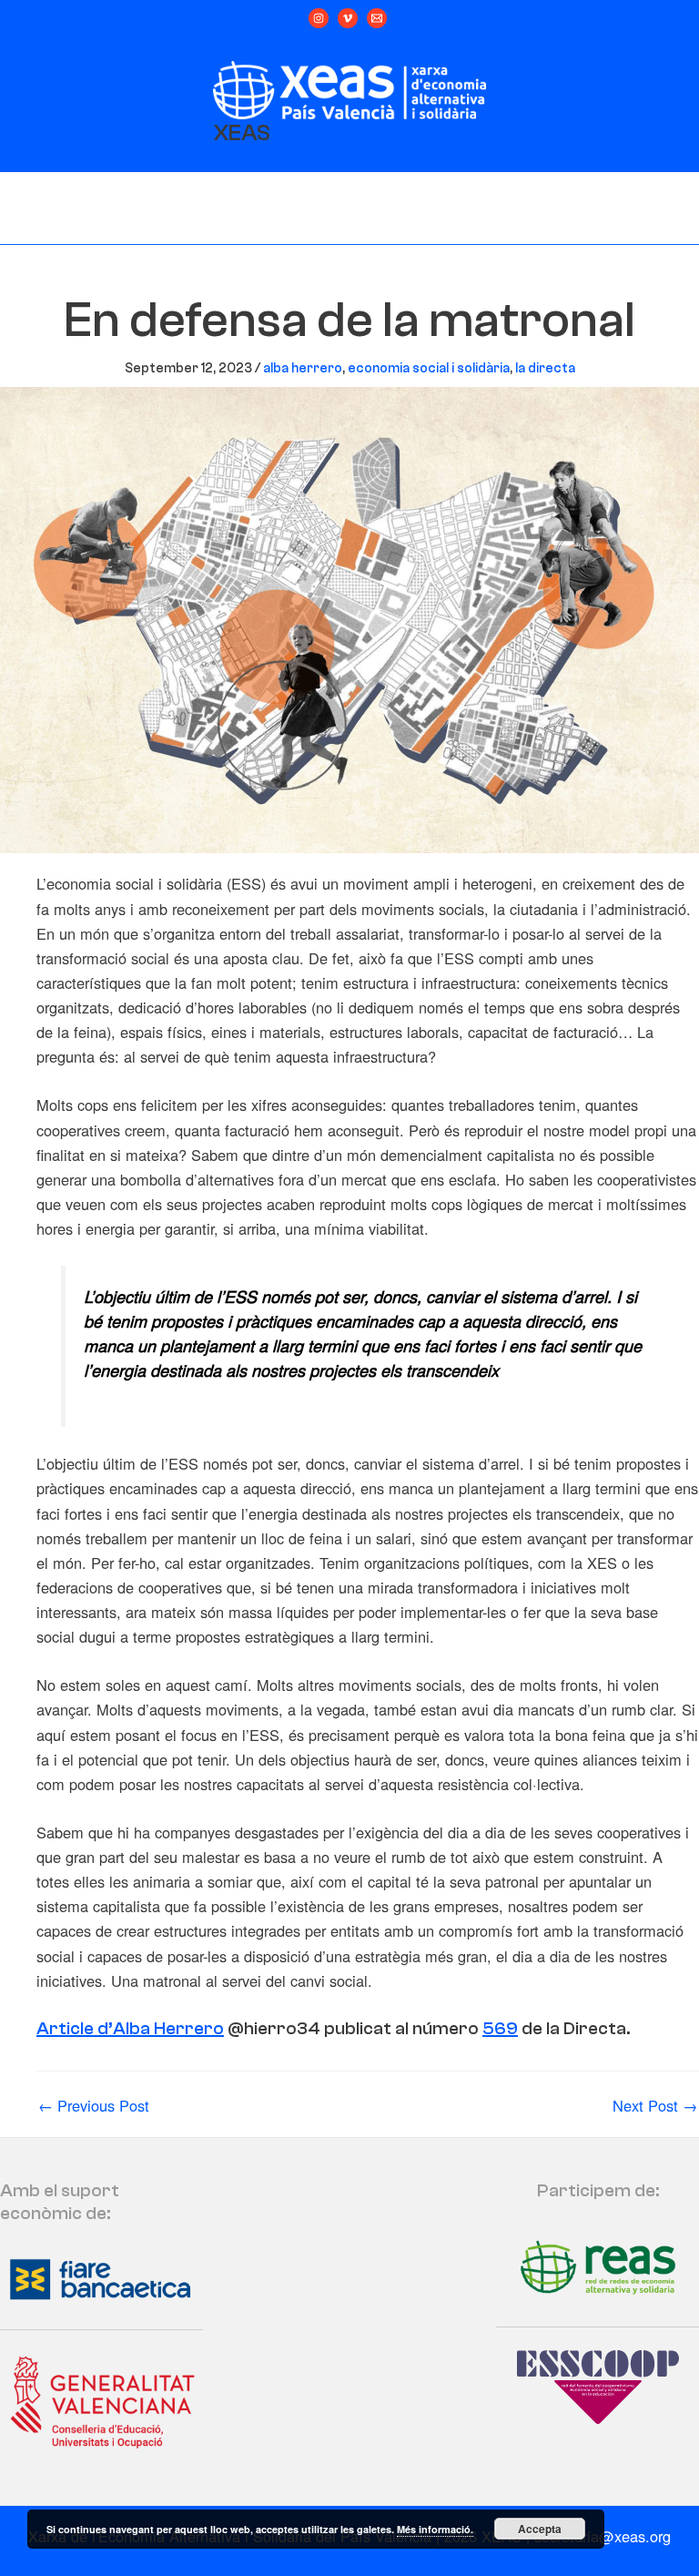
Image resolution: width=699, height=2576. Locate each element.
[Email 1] (377, 18)
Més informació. (435, 2529)
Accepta (540, 2529)
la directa (545, 368)
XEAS (242, 132)
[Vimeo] (348, 18)
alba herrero (303, 368)
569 (500, 2028)
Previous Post (94, 2105)
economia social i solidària (429, 368)
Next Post (655, 2105)
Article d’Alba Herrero (130, 2028)
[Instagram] (319, 18)
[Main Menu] (350, 210)
